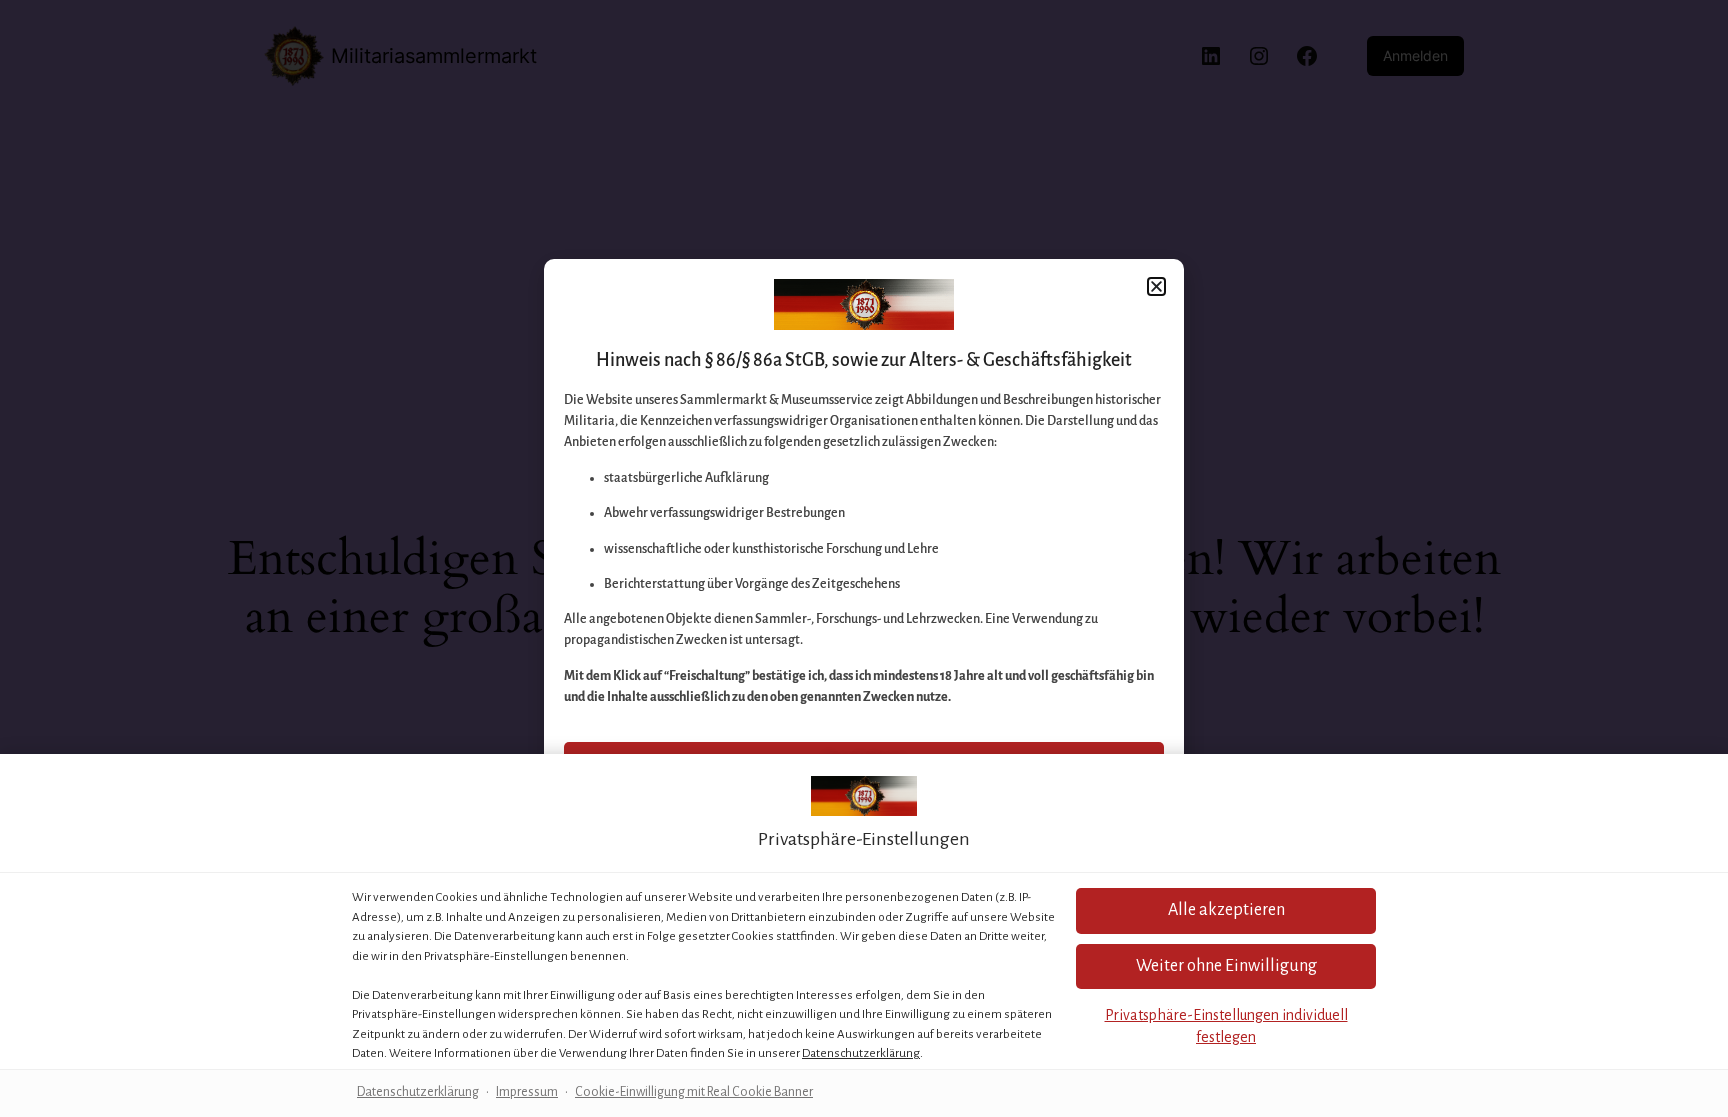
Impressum (527, 1092)
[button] (1226, 966)
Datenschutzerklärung (861, 1053)
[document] (864, 558)
